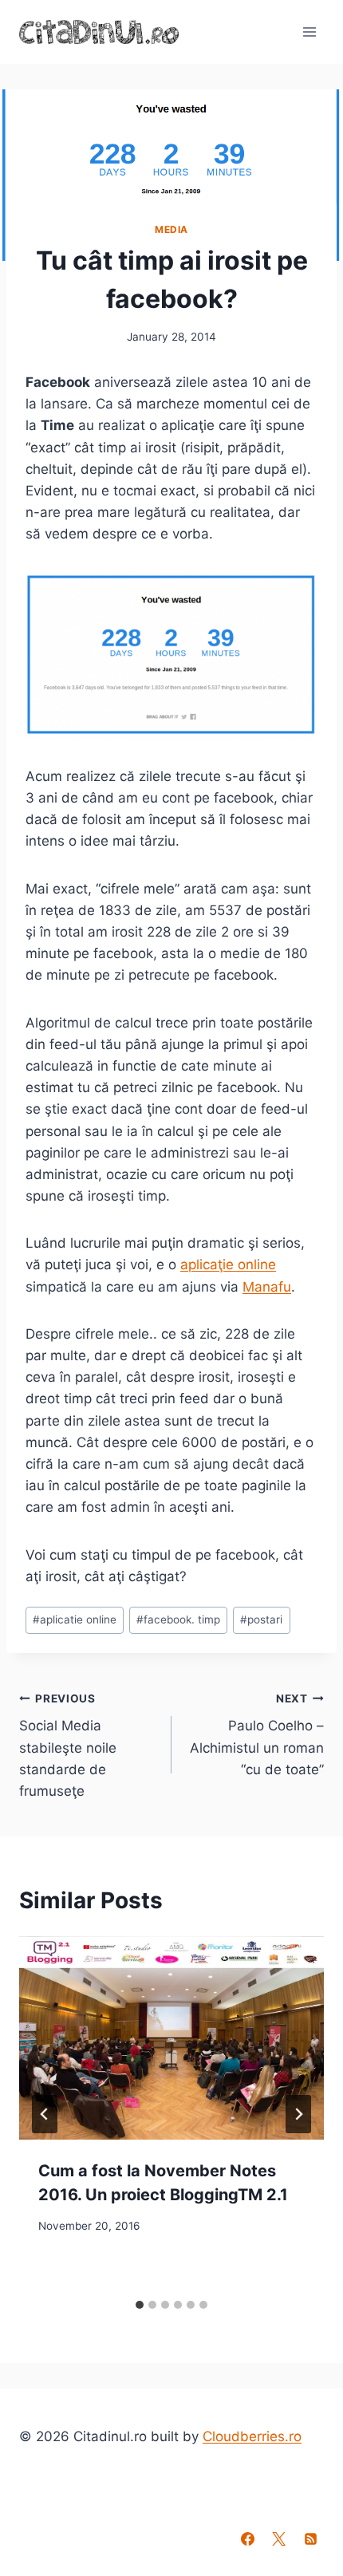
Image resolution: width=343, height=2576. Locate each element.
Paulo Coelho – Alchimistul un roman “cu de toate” (257, 1735)
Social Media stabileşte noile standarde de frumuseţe (68, 1746)
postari (261, 1619)
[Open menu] (309, 32)
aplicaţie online (228, 1264)
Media (171, 229)
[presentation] (171, 2038)
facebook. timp (178, 1619)
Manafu (267, 1287)
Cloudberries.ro (252, 2436)
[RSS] (310, 2539)
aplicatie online (75, 1619)
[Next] (298, 2114)
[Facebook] (248, 2539)
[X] (279, 2539)
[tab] (140, 2305)
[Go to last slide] (45, 2114)
